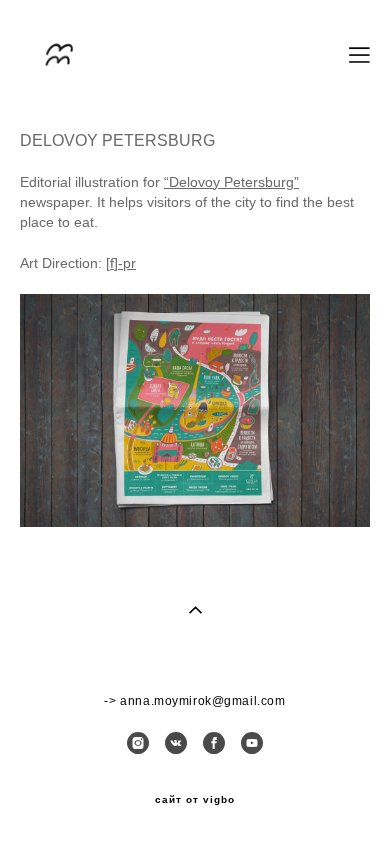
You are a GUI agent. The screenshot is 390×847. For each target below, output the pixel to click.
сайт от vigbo (195, 800)
